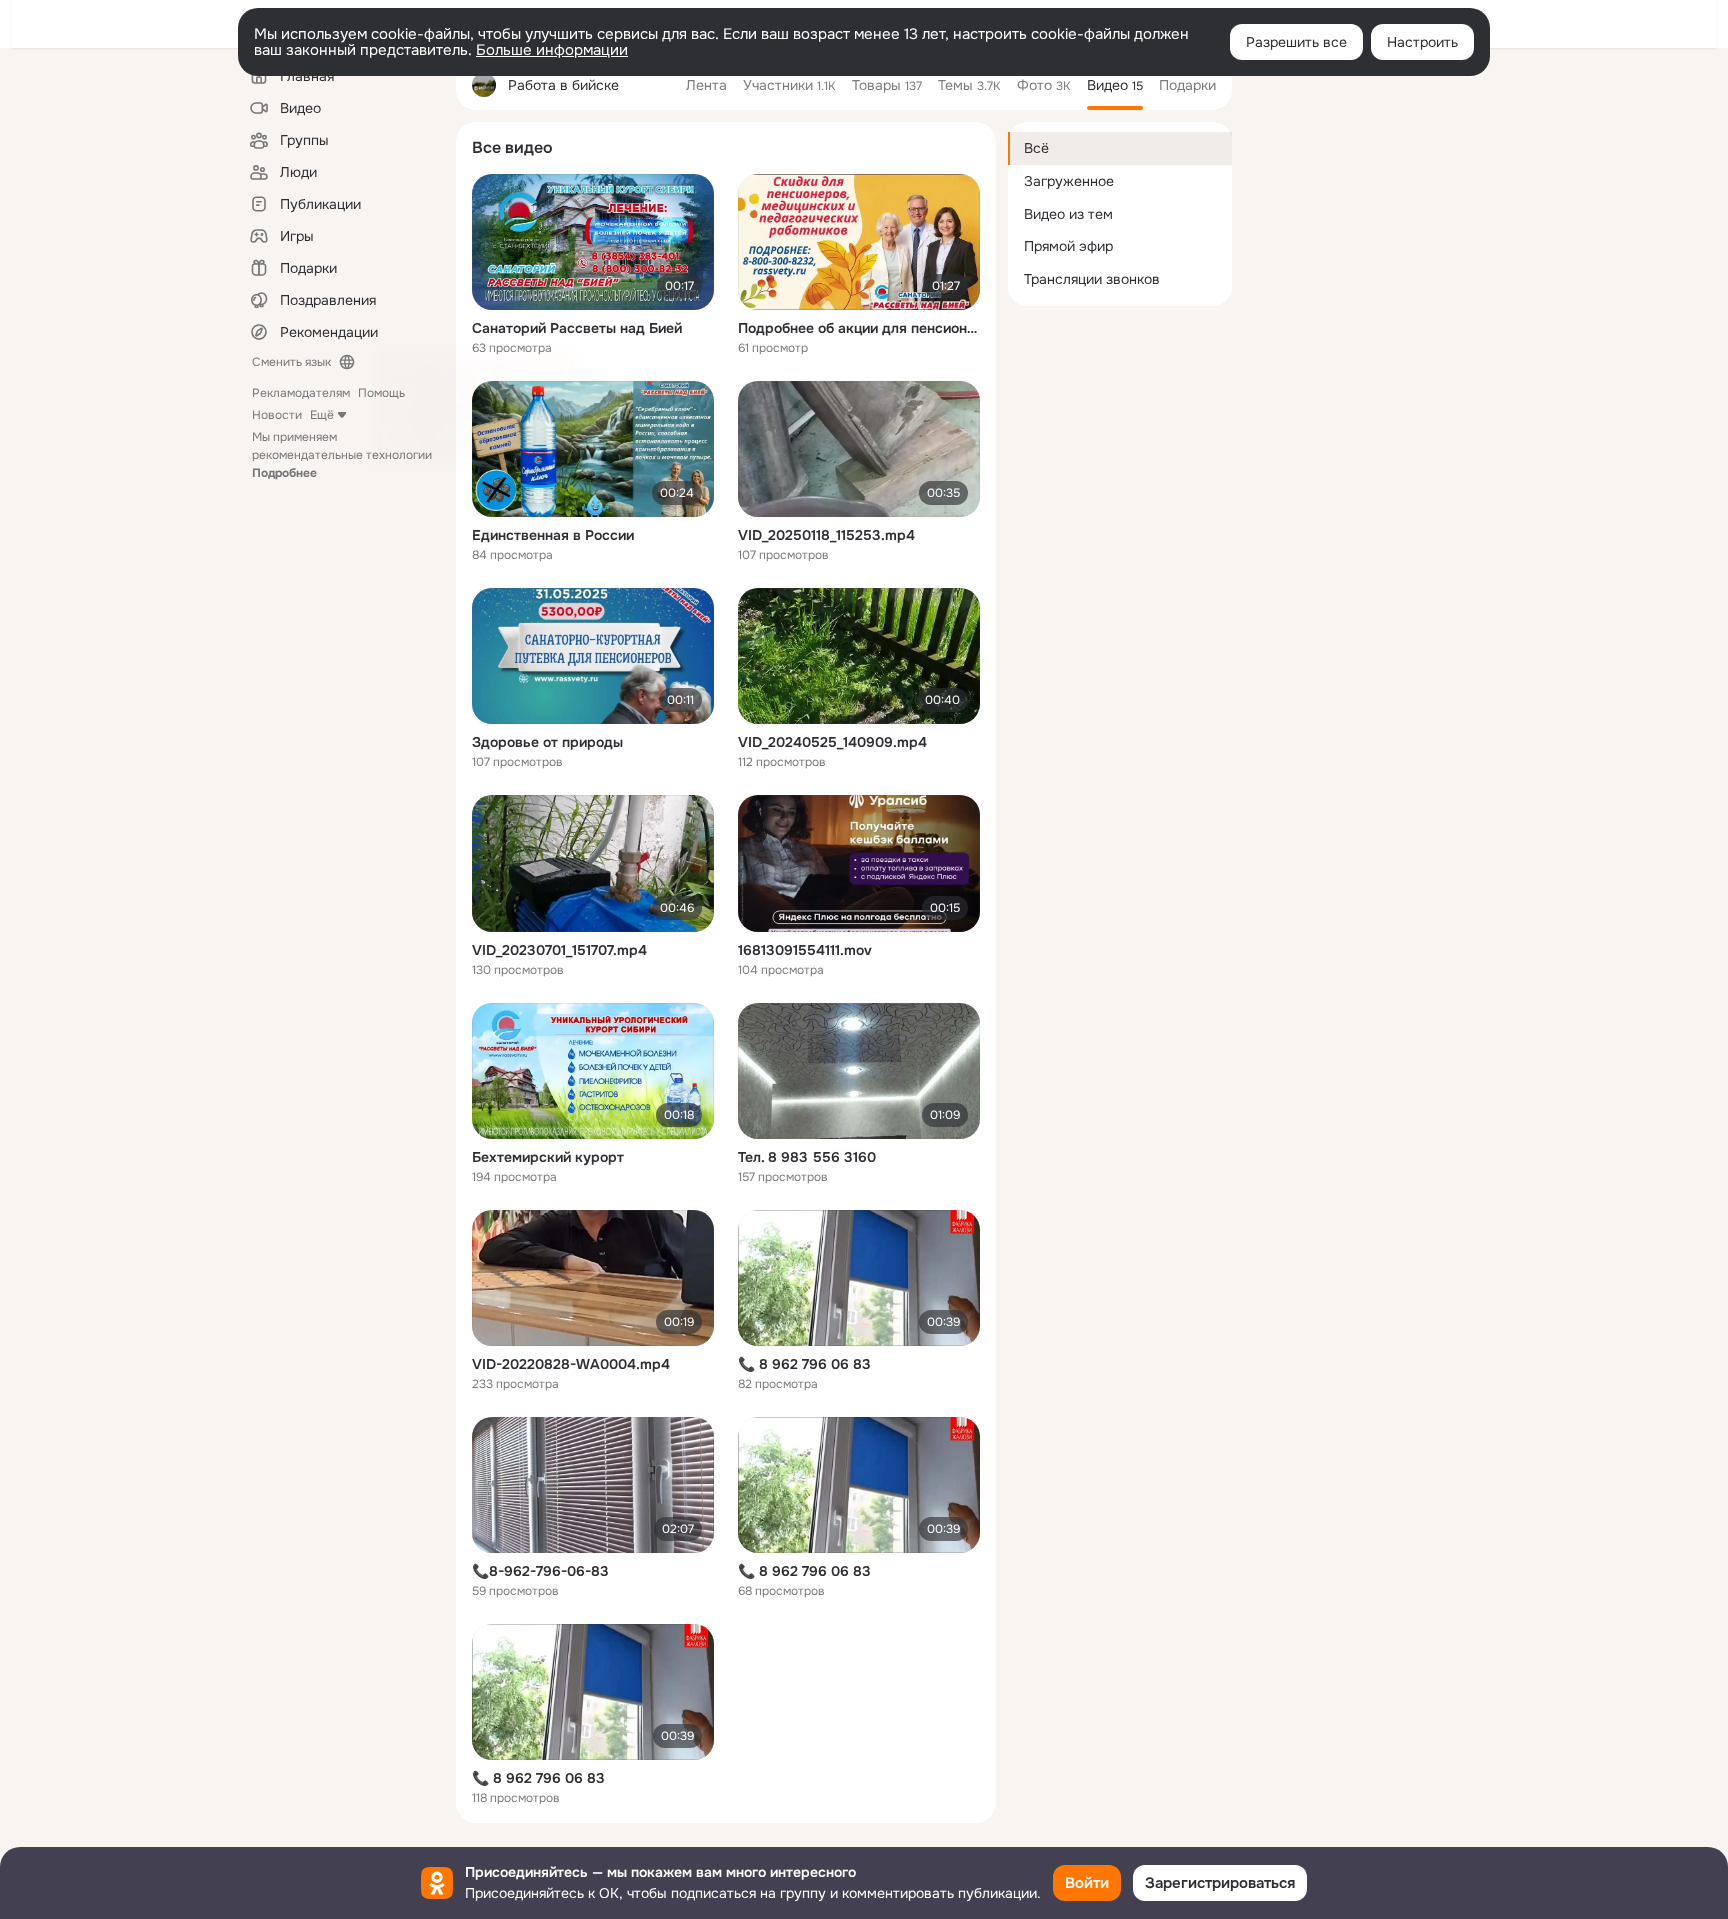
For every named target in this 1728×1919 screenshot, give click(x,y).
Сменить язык (291, 362)
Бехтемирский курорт (548, 1157)
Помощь (381, 393)
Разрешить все (1296, 42)
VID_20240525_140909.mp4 (832, 742)
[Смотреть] (593, 242)
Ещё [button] (322, 415)
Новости (277, 415)
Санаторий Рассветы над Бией (577, 328)
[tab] (706, 85)
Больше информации (552, 50)
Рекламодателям (301, 393)
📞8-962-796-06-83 (540, 1571)
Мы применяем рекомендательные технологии (342, 455)
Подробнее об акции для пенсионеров (859, 328)
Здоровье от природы (547, 742)
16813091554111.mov (805, 950)
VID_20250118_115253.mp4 (826, 535)
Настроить (1422, 42)
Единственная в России (553, 535)
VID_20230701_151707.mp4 (559, 950)
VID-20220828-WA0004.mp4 (571, 1364)
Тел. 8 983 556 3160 (807, 1157)
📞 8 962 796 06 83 (804, 1364)
